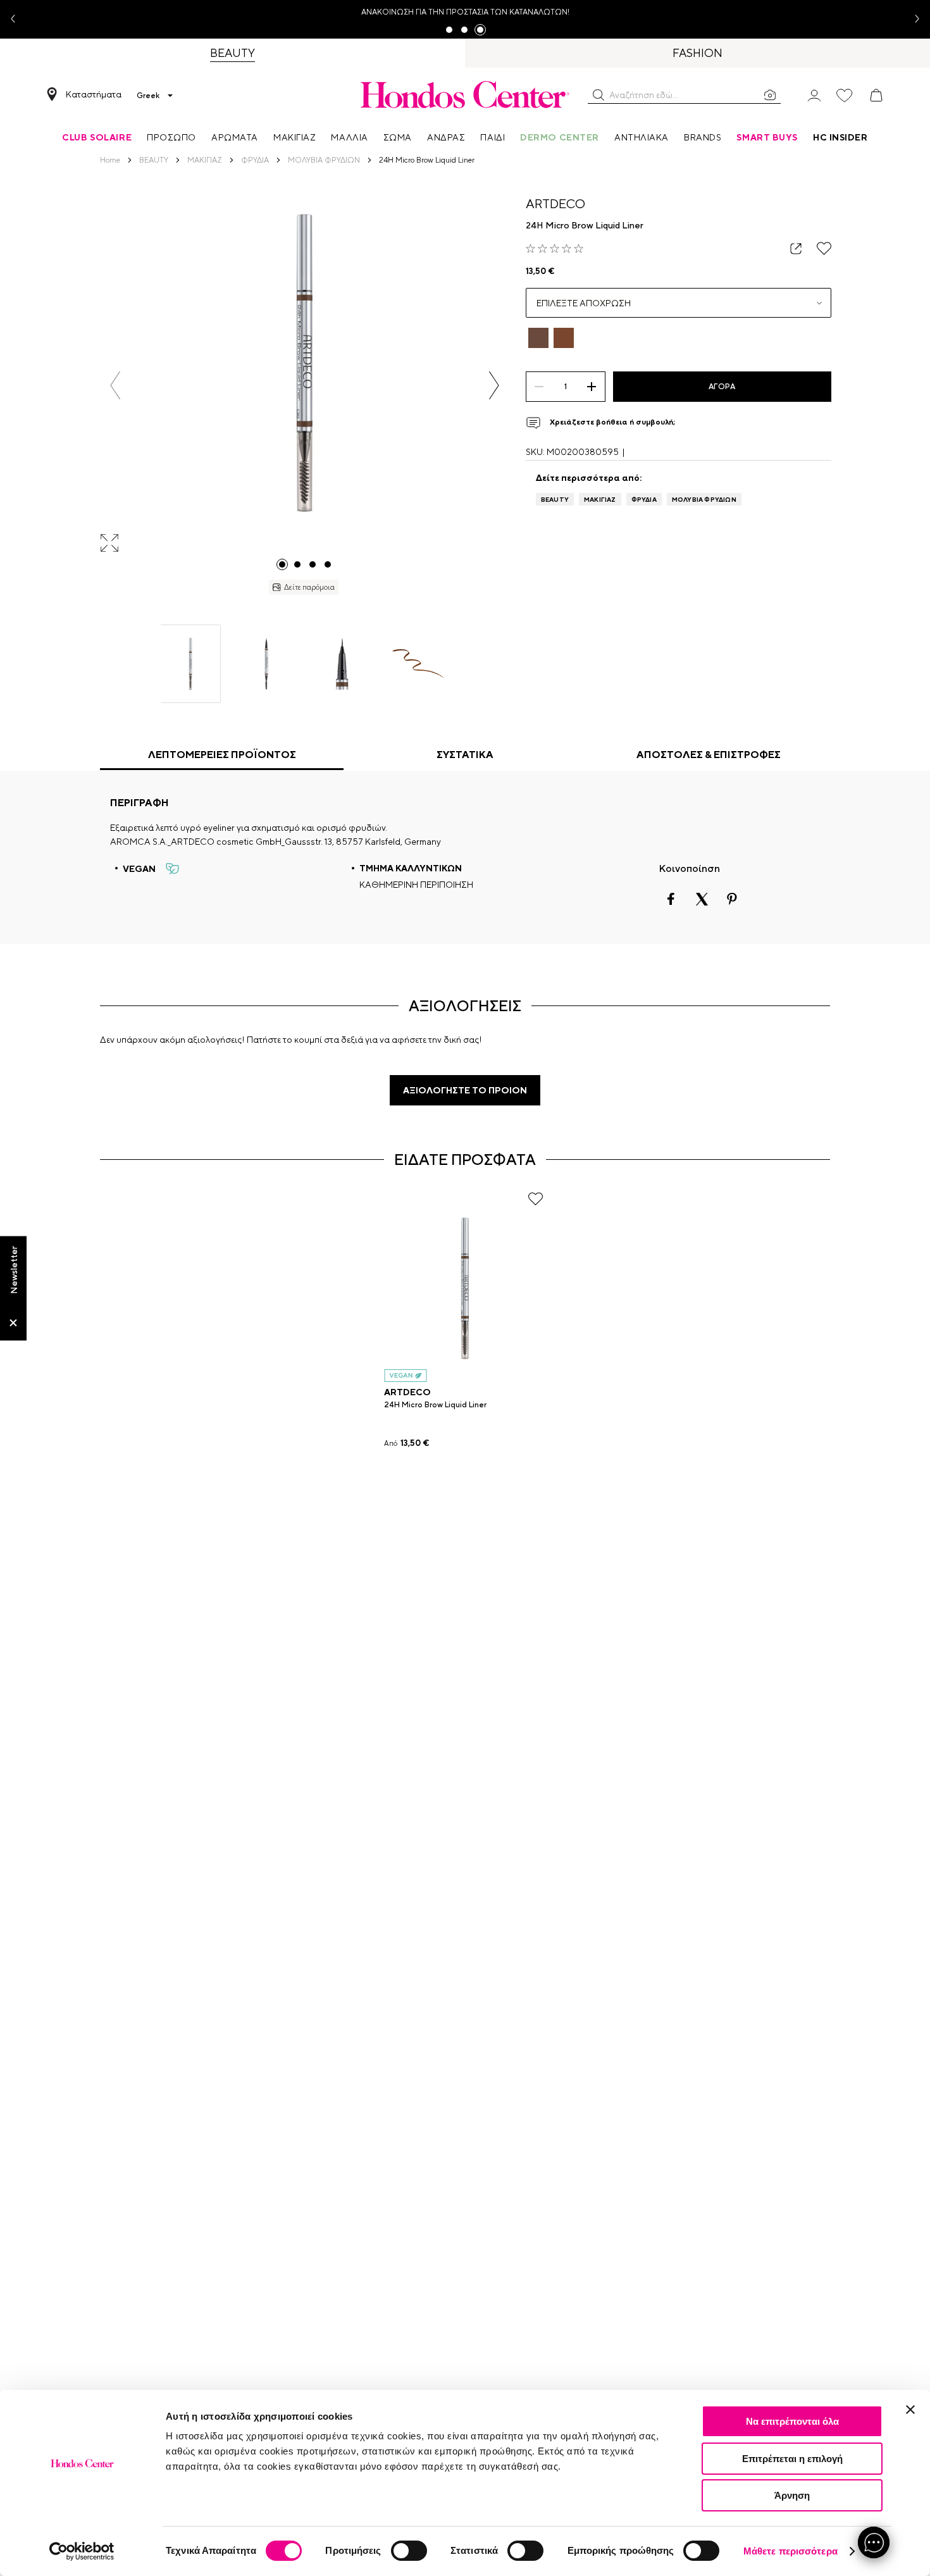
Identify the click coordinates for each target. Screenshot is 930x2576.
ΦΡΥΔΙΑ (644, 499)
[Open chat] (874, 2542)
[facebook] (671, 899)
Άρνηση (792, 2495)
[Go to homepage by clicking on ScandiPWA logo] (465, 94)
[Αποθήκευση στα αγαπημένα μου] (824, 248)
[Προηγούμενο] (115, 385)
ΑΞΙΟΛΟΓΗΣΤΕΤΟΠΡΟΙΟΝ (465, 1090)
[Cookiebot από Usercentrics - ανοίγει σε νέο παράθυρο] (82, 2551)
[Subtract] (539, 387)
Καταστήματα (94, 94)
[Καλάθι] (876, 96)
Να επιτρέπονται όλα (792, 2421)
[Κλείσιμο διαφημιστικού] (910, 2410)
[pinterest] (732, 899)
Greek (148, 96)
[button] (598, 95)
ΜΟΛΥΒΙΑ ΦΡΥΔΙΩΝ (704, 499)
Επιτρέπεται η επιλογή (792, 2459)
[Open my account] (814, 95)
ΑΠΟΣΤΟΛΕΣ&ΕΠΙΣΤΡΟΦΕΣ (709, 755)
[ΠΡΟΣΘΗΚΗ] (592, 387)
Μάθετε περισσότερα (790, 2551)
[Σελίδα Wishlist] (845, 96)
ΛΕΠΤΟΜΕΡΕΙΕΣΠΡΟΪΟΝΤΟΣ (222, 755)
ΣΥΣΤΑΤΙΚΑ (465, 755)
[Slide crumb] (282, 564)
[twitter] (702, 899)
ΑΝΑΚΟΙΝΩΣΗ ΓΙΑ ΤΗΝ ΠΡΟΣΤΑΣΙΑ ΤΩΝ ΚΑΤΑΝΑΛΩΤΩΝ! (465, 12)
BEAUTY (555, 499)
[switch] (409, 2551)
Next (912, 19)
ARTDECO (555, 203)
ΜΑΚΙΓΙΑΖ (600, 499)
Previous (18, 19)
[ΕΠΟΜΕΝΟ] (494, 385)
